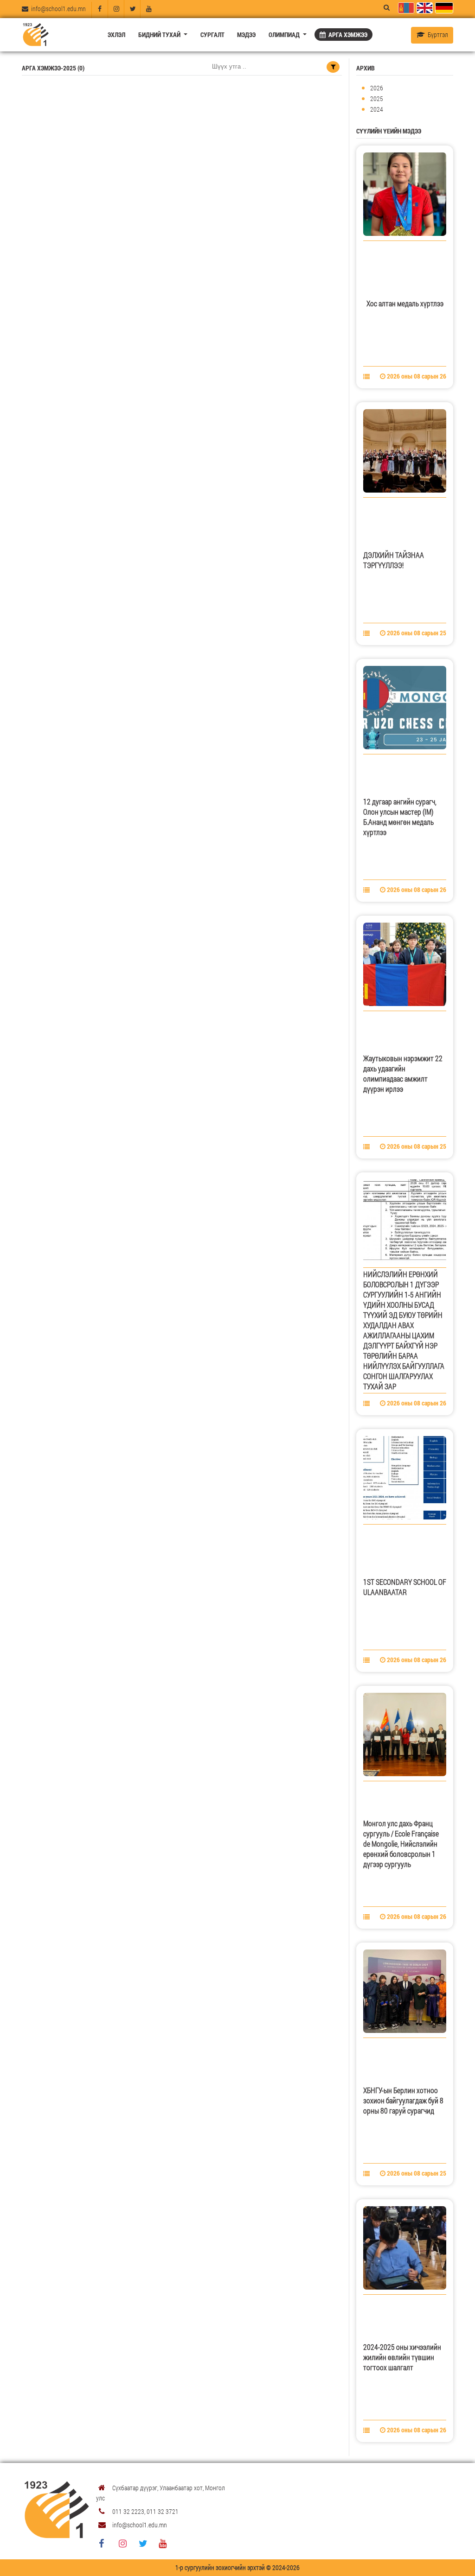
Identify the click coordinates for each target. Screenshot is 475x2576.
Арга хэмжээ (347, 35)
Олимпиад (285, 35)
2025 (377, 98)
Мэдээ (246, 35)
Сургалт (212, 35)
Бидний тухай (160, 35)
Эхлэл (116, 35)
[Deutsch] (444, 8)
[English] (424, 8)
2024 (377, 109)
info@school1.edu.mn (57, 9)
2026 (377, 88)
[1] (333, 67)
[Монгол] (406, 8)
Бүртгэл (436, 35)
